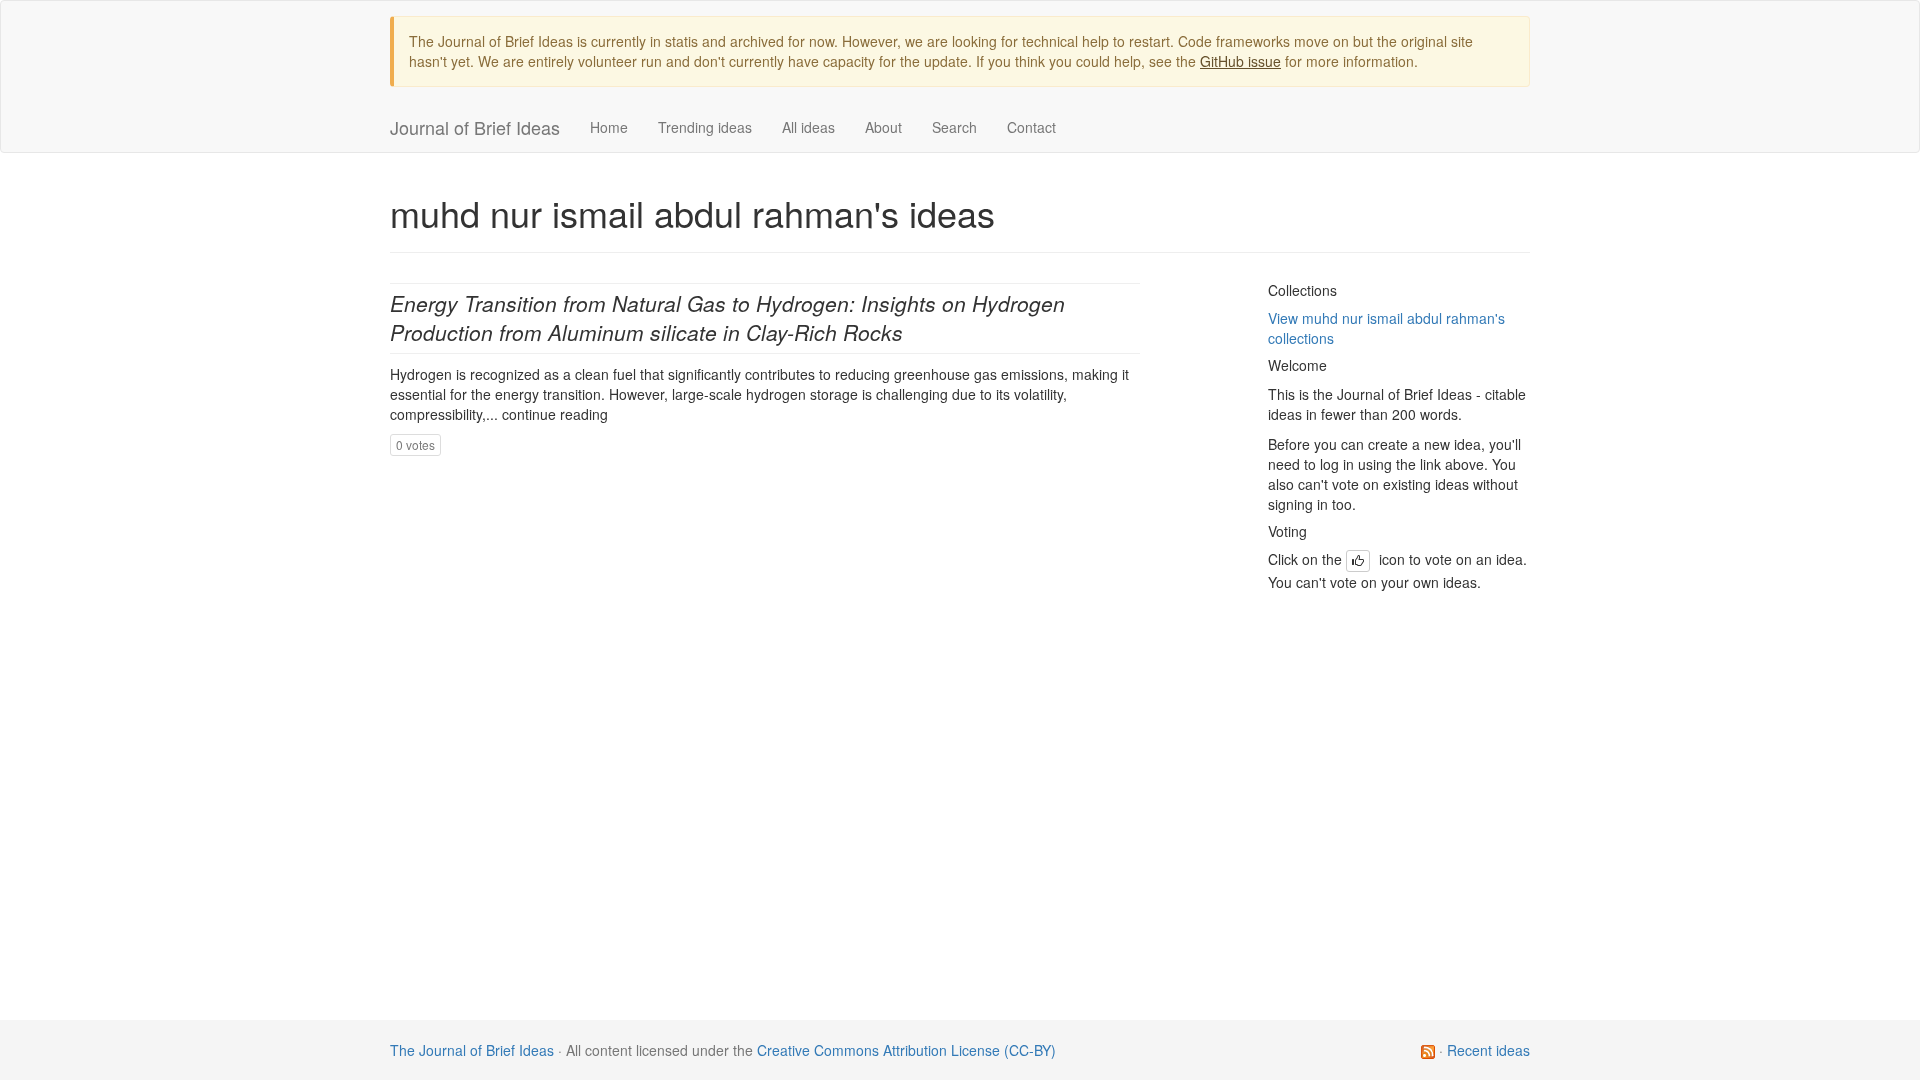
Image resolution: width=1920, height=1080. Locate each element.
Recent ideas (1488, 1050)
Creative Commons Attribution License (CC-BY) (906, 1050)
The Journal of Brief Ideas (472, 1050)
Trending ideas (705, 127)
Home (609, 127)
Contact (1031, 127)
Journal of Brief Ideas (475, 127)
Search (954, 127)
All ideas (808, 127)
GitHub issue (1240, 61)
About (883, 127)
